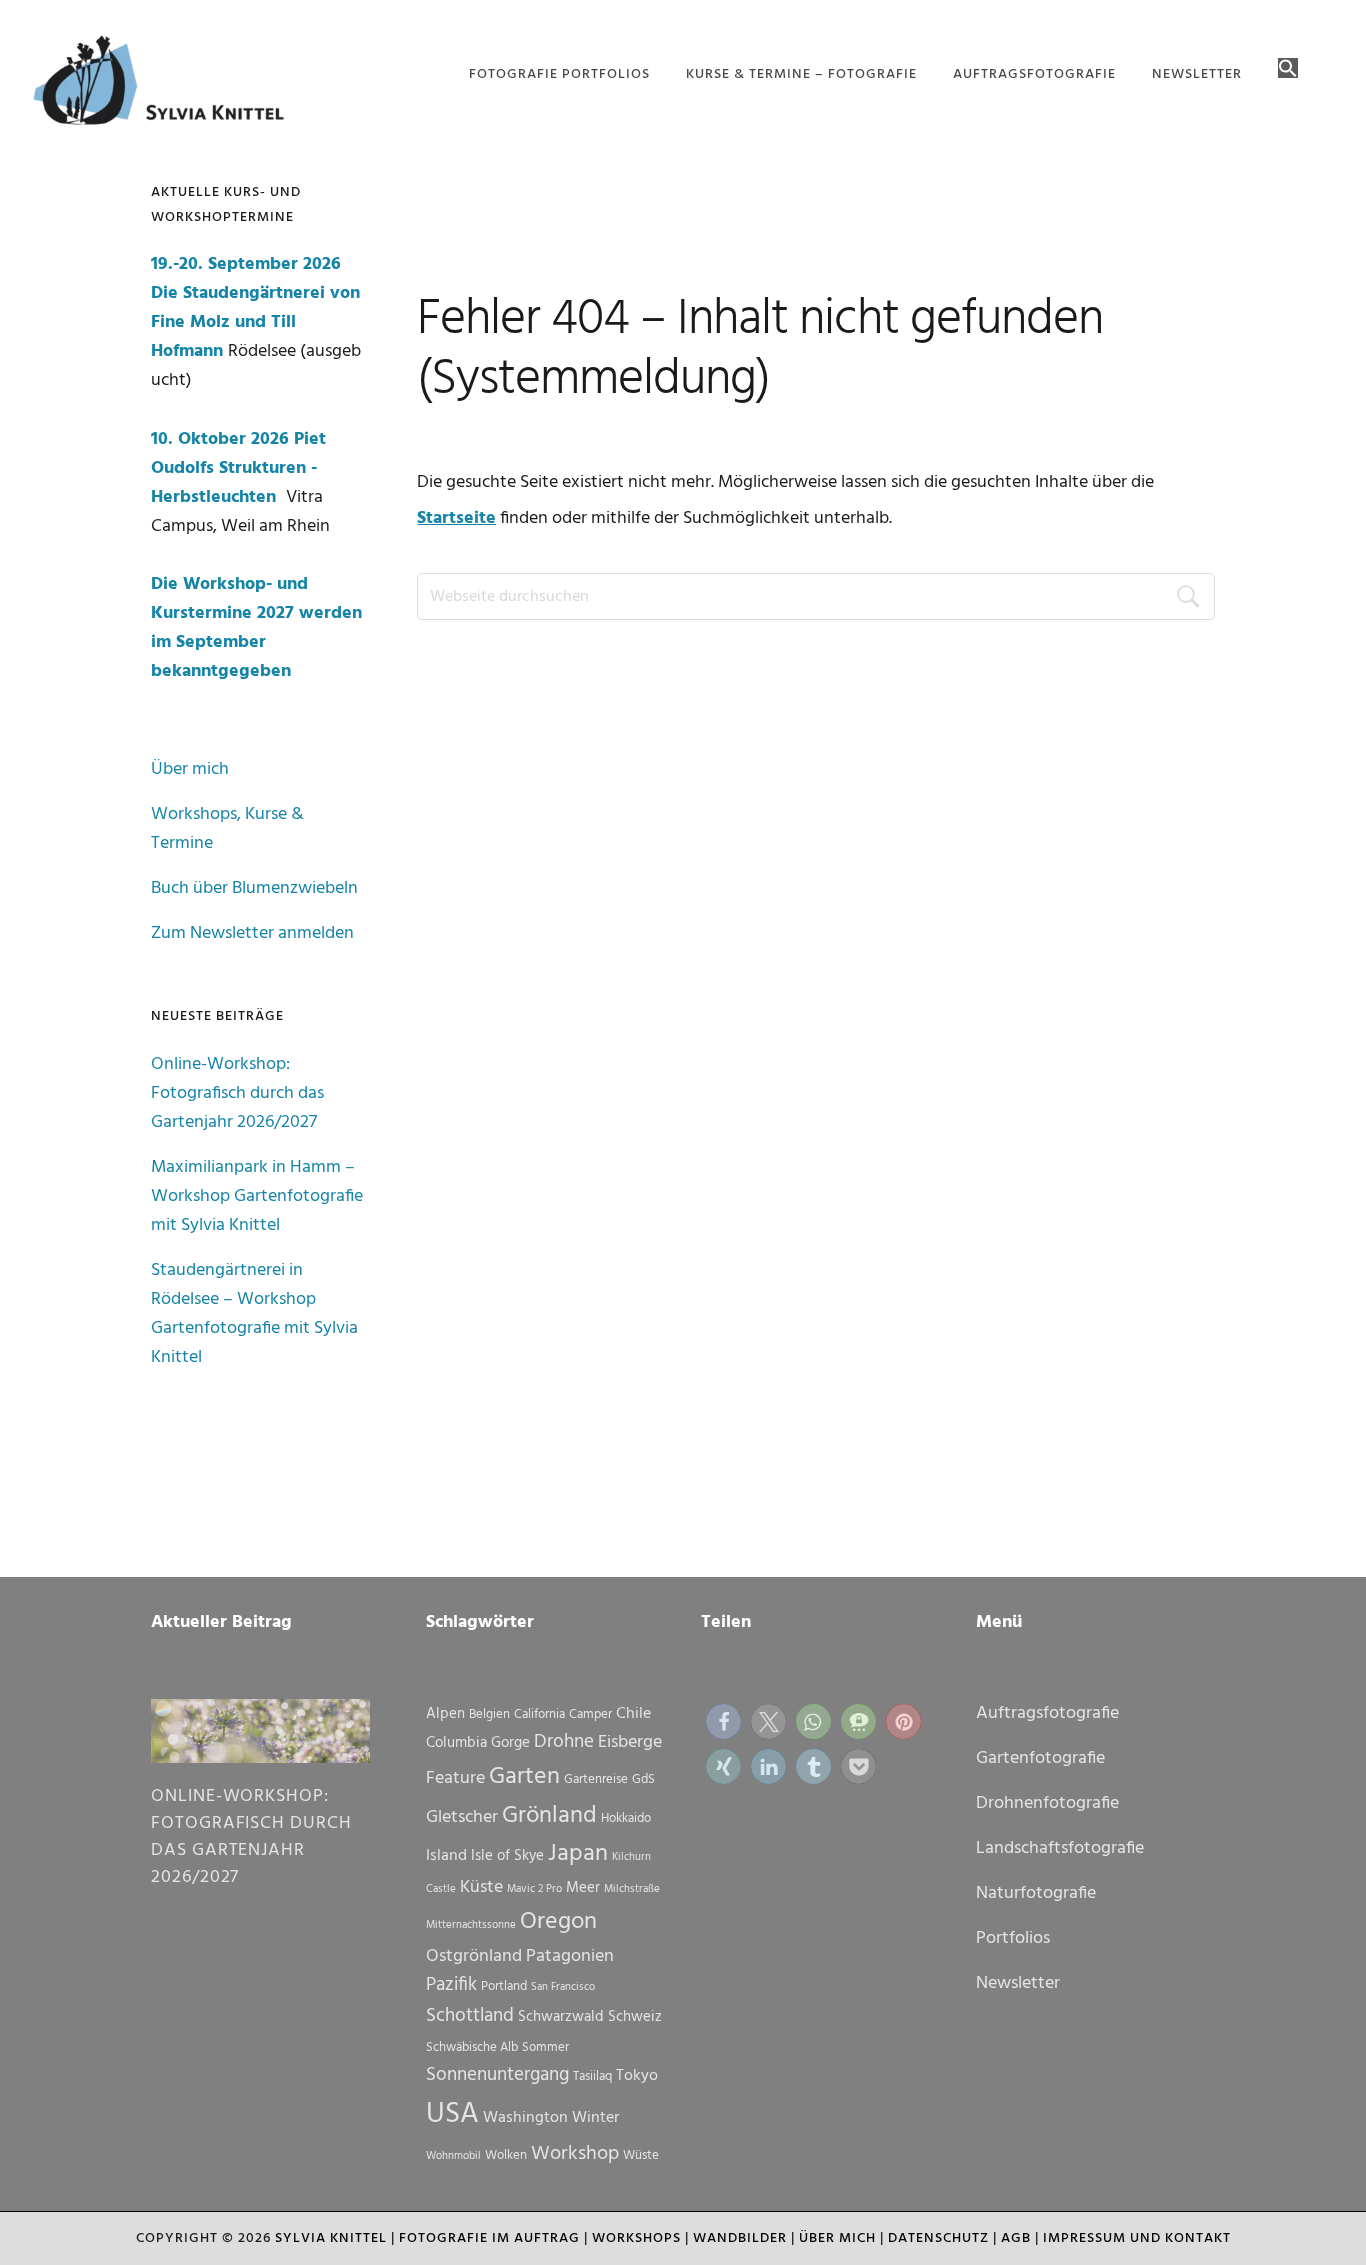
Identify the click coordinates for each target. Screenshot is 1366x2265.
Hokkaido (626, 1818)
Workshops (636, 2238)
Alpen (445, 1714)
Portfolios (1013, 1938)
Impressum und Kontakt (1137, 2238)
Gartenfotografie (1040, 1758)
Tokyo (637, 2076)
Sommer (545, 2047)
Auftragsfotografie (1047, 1713)
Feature (455, 1778)
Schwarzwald (561, 2017)
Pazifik (451, 1985)
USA (452, 2114)
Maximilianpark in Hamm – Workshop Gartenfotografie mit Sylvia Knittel (257, 1196)
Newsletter (1018, 1983)
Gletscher (462, 1817)
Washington (525, 2118)
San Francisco (563, 1987)
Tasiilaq (592, 2076)
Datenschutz (938, 2238)
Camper (590, 1714)
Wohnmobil (453, 2156)
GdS (643, 1779)
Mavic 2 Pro (534, 1889)
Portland (504, 1986)
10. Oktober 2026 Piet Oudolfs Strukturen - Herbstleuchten (238, 468)
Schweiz (635, 2017)
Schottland (470, 2016)
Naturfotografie (1036, 1893)
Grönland (549, 1816)
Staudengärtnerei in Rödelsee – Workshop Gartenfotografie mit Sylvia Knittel (254, 1314)
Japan (578, 1854)
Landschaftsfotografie (1060, 1848)
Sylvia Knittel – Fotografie (168, 85)
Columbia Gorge (478, 1743)
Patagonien (570, 1956)
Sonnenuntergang (497, 2075)
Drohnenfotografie (1047, 1803)
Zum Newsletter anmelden (252, 933)
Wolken (506, 2155)
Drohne (564, 1742)
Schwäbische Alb (472, 2047)
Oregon (558, 1922)
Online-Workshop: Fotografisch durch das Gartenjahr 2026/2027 (237, 1093)
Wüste (641, 2155)
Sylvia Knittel (331, 2238)
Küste (481, 1887)
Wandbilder (740, 2238)
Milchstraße (632, 1889)
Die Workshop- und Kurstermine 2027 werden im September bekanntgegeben (256, 628)
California (539, 1714)
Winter (595, 2118)
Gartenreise (596, 1779)
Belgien (489, 1714)
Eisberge (630, 1742)
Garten (524, 1777)
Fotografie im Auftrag (489, 2238)
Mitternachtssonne (471, 1925)
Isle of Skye (507, 1856)
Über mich (190, 769)
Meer (583, 1888)
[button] (1288, 70)
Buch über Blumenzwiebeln (254, 888)
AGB (1016, 2238)
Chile (633, 1714)
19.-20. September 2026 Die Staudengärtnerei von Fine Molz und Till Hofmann (255, 308)
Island (446, 1856)
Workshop (575, 2154)
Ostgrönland (474, 1956)
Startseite (456, 518)
